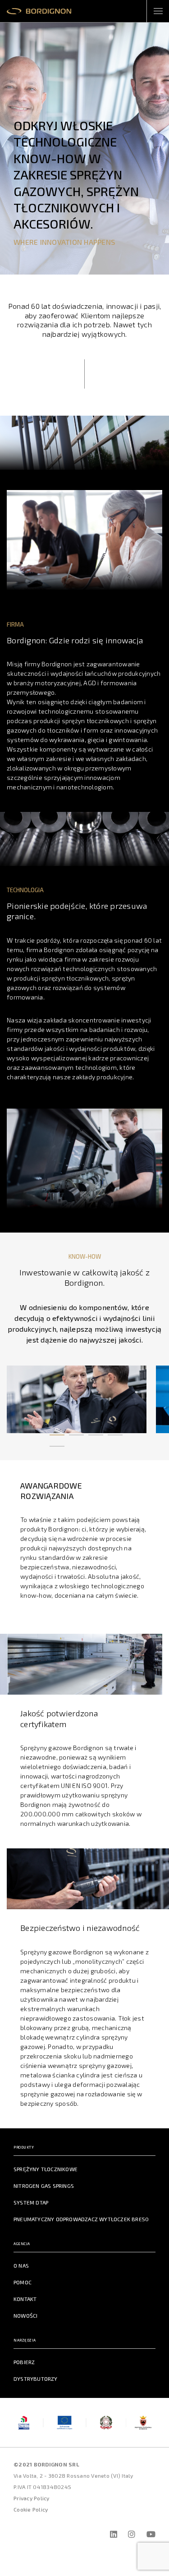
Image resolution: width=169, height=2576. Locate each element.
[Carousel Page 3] (96, 1435)
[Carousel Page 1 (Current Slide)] (57, 1435)
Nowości (25, 2315)
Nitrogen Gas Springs (44, 2186)
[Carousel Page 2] (76, 1435)
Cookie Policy (31, 2509)
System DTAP (31, 2202)
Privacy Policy (32, 2498)
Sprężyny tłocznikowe (46, 2169)
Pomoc (23, 2282)
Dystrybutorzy (36, 2379)
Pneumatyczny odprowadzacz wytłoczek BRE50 (81, 2219)
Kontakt (25, 2299)
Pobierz (24, 2362)
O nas (21, 2265)
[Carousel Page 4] (115, 1435)
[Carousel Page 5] (57, 1446)
